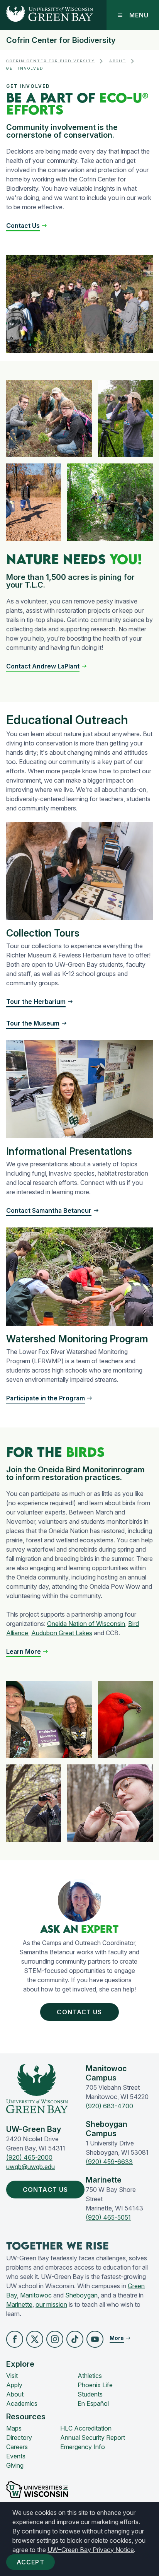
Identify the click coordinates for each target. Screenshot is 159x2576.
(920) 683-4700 (109, 2106)
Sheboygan (81, 2295)
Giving (15, 2465)
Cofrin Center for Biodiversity (61, 40)
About (118, 61)
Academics (22, 2403)
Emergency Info (83, 2447)
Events (16, 2456)
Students (90, 2394)
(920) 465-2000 (29, 2157)
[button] (27, 226)
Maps (14, 2428)
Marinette (19, 2304)
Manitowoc (36, 2295)
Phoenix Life (95, 2385)
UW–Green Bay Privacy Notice (91, 2550)
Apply (14, 2385)
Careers (17, 2447)
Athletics (90, 2376)
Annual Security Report (93, 2438)
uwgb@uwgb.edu (30, 2167)
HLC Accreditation (86, 2428)
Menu (139, 15)
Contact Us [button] (79, 2012)
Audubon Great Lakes (62, 1633)
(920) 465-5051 (108, 2217)
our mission (51, 2304)
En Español (93, 2403)
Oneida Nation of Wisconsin (86, 1624)
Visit (12, 2376)
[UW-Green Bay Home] (47, 15)
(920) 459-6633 (109, 2162)
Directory (19, 2438)
